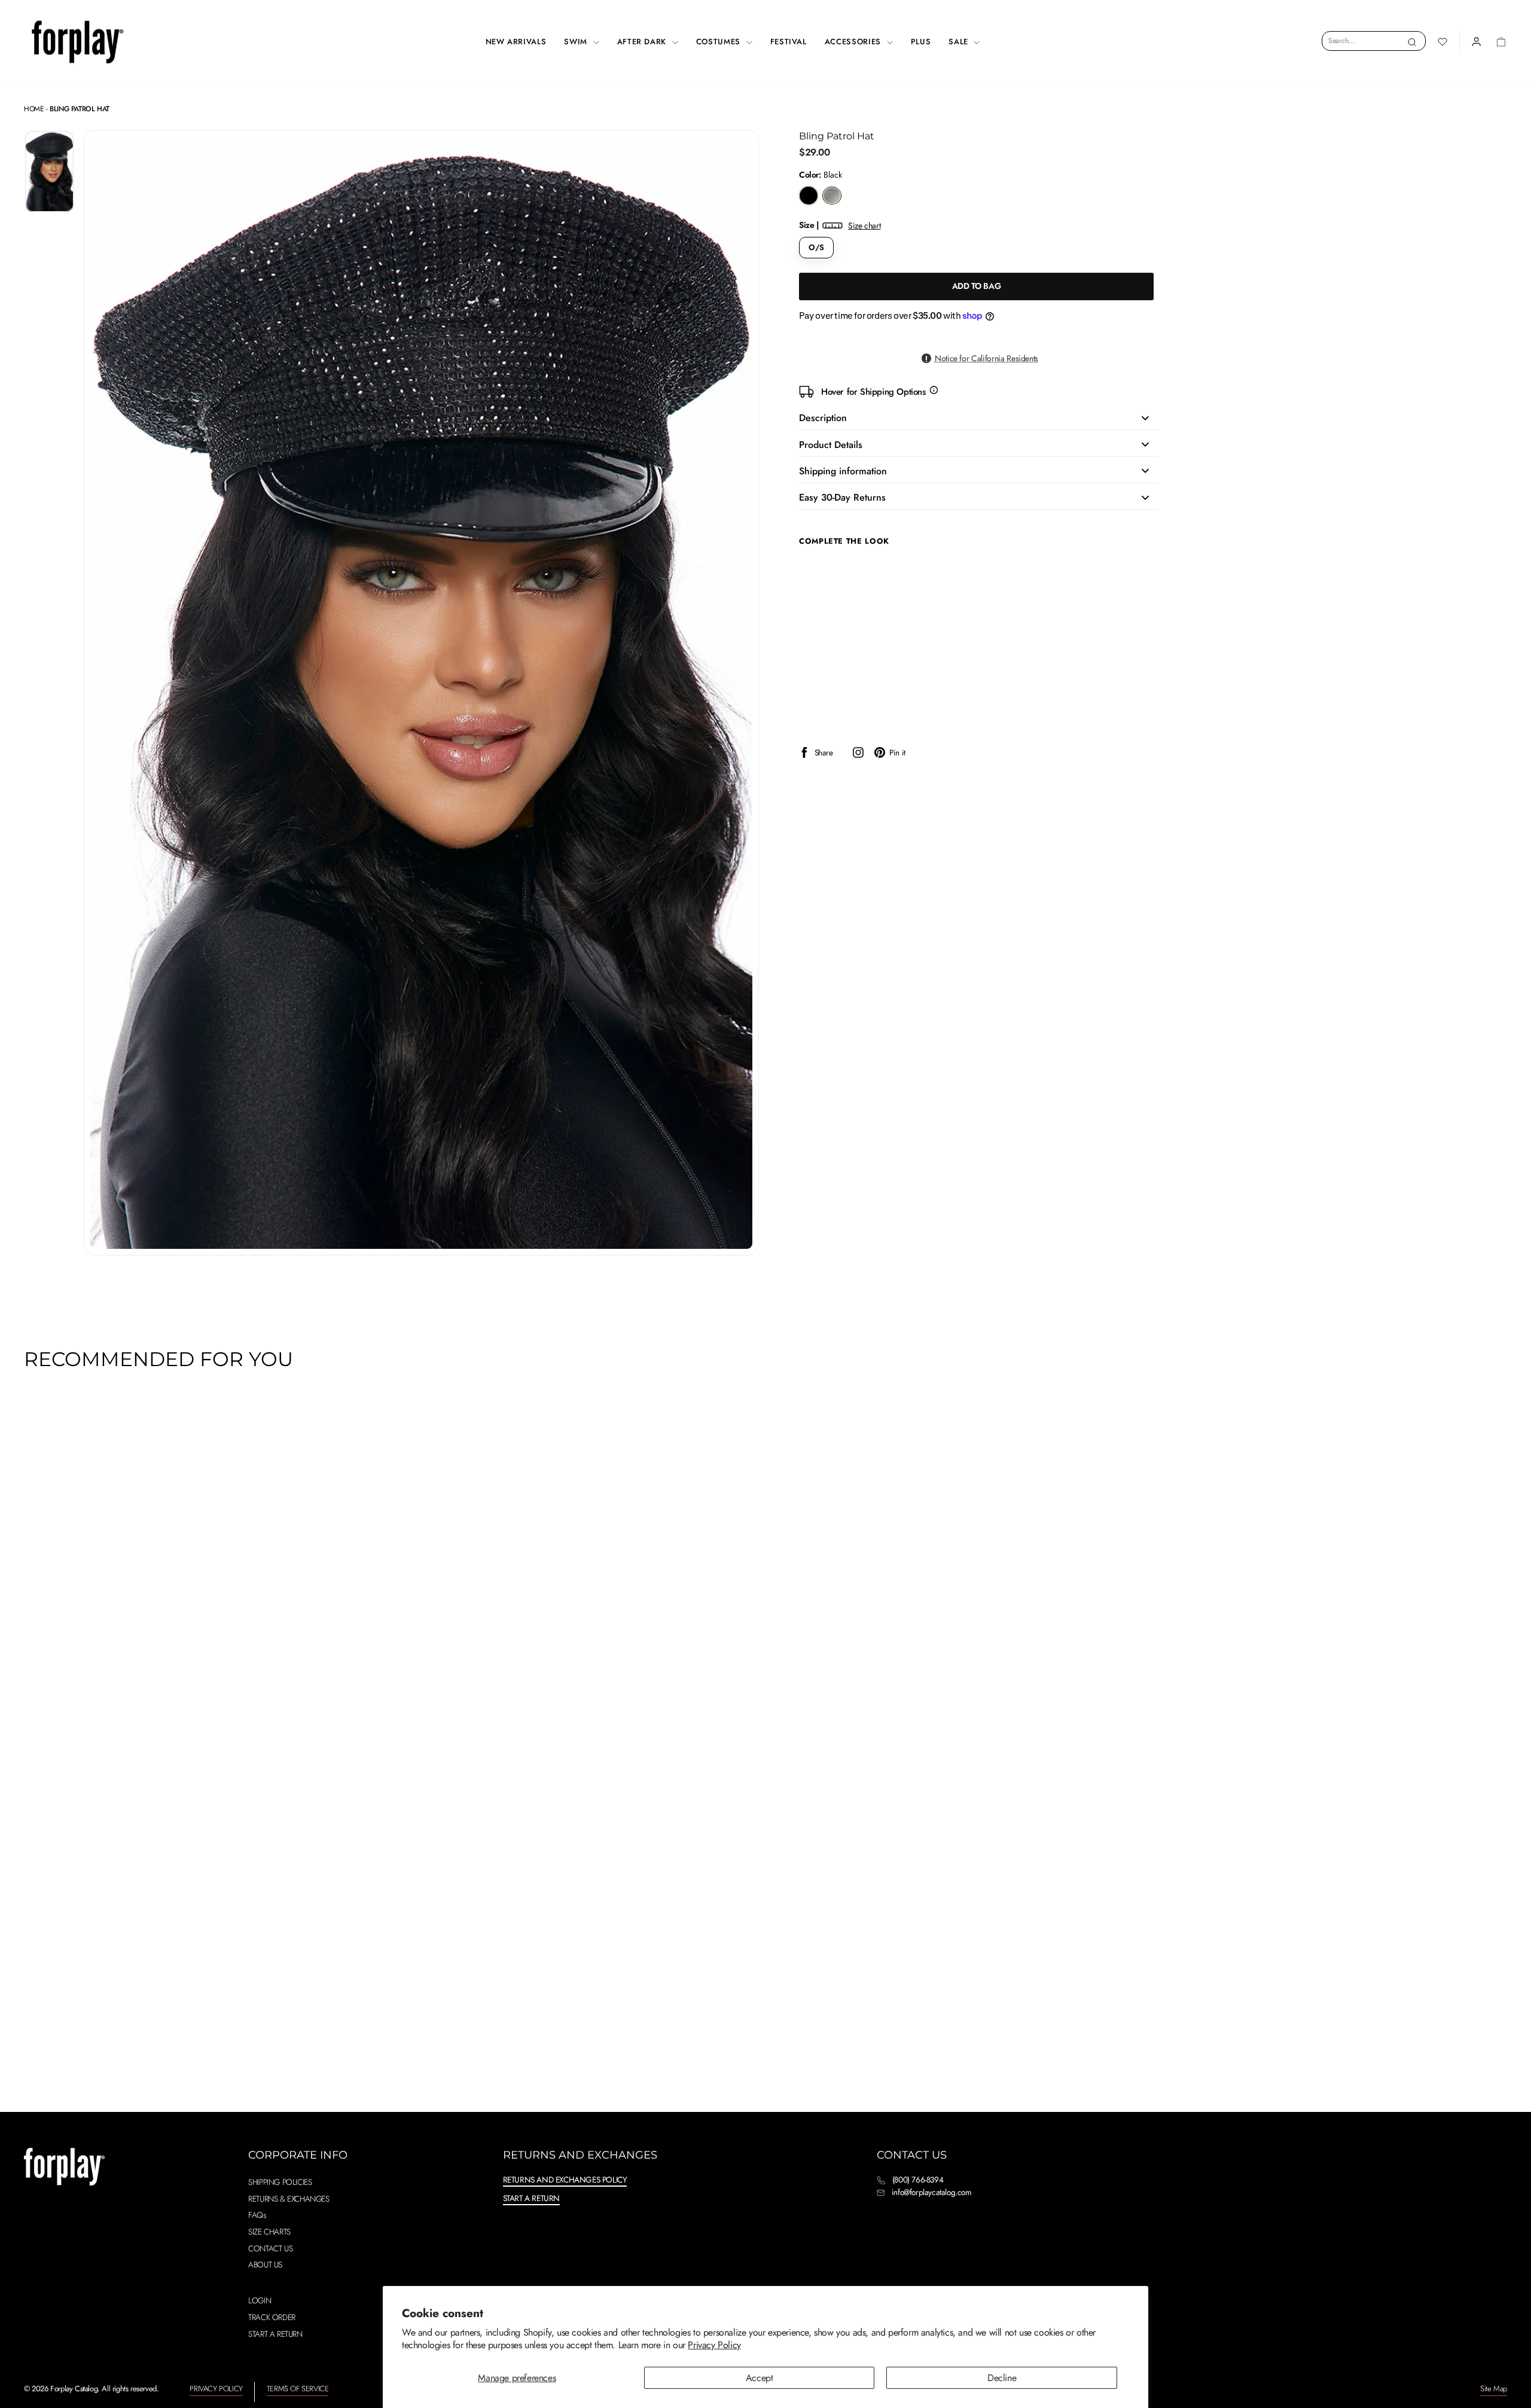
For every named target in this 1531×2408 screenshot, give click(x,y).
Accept (760, 2378)
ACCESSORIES (854, 42)
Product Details (831, 445)
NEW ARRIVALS (516, 42)
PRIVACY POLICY (216, 2389)
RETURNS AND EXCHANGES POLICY (565, 2180)
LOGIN (260, 2300)
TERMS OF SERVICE (298, 2389)
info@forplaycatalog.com (932, 2192)
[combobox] (1374, 41)
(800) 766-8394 (918, 2180)
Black (809, 196)
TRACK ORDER (272, 2317)
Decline (1002, 2378)
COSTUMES (720, 42)
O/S (816, 247)
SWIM (577, 42)
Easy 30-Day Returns (842, 497)
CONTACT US (270, 2248)
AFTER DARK (643, 42)
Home (34, 109)
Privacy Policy (714, 2345)
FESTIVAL (789, 42)
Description (823, 418)
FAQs (257, 2215)
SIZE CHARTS (269, 2232)
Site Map (1494, 2389)
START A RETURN (275, 2334)
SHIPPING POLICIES (280, 2182)
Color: (821, 175)
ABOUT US (265, 2264)
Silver (832, 196)
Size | (840, 225)
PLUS (921, 42)
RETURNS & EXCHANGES (289, 2199)
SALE (960, 42)
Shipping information (843, 471)
